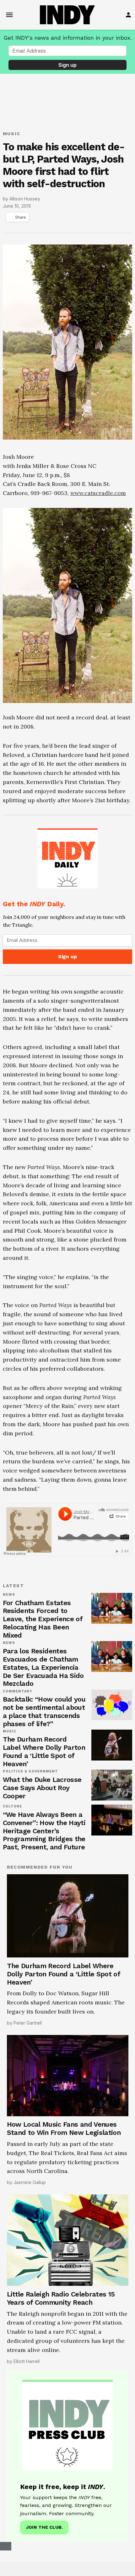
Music (12, 134)
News (9, 1595)
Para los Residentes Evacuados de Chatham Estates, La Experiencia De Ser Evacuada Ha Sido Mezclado (43, 1667)
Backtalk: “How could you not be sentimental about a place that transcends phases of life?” (44, 1712)
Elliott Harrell (27, 2361)
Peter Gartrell (28, 2023)
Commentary (18, 1691)
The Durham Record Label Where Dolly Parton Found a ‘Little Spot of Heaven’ (44, 1752)
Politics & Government (31, 1772)
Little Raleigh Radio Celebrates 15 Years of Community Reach (61, 2298)
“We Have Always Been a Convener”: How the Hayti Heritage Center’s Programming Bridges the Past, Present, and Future (44, 1831)
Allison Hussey (25, 199)
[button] (68, 895)
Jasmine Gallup (30, 2182)
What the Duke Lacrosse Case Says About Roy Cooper (42, 1788)
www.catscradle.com (98, 493)
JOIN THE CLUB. (44, 2527)
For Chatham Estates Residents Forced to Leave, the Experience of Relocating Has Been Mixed (43, 1619)
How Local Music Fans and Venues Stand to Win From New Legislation (64, 2128)
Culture (13, 1807)
